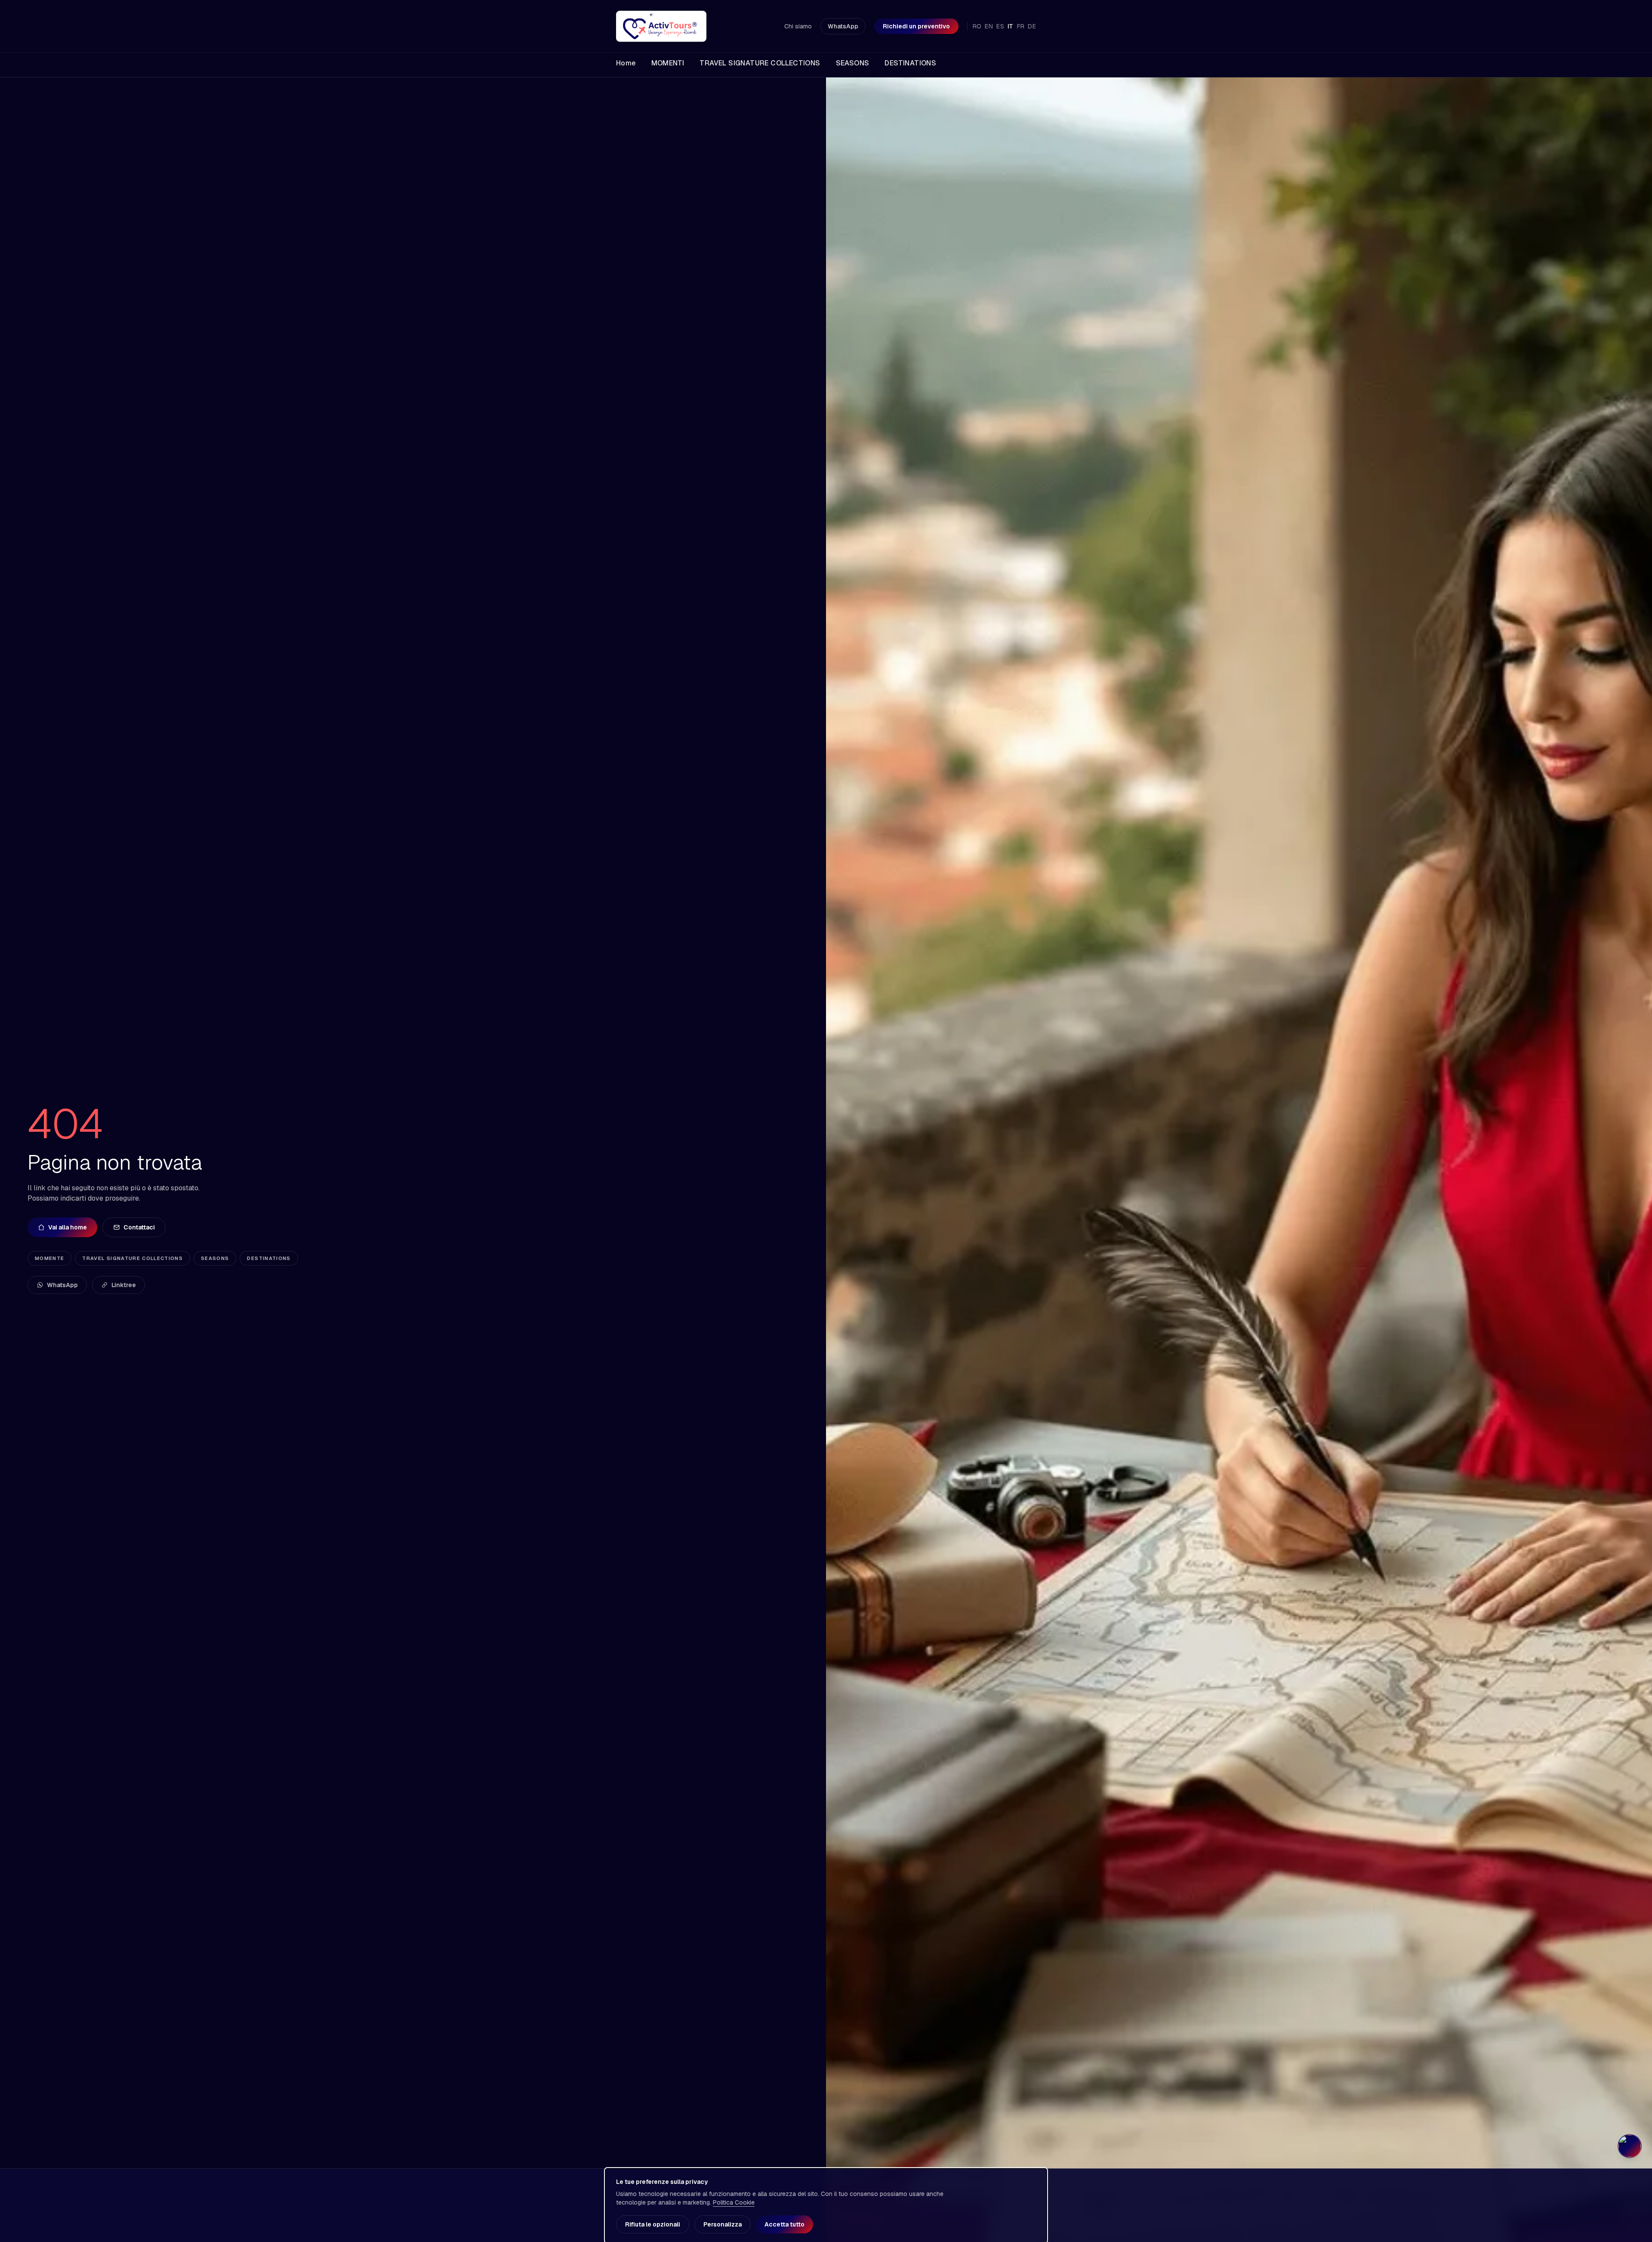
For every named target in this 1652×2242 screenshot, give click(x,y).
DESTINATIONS (269, 1258)
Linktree (124, 1285)
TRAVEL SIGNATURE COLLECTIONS (133, 1258)
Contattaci (139, 1227)
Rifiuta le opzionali (653, 2224)
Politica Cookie (734, 2202)
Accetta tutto (784, 2224)
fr (1021, 26)
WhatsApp (843, 26)
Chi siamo (798, 26)
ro (977, 26)
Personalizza (723, 2224)
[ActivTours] (661, 26)
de (1032, 26)
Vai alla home (68, 1227)
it (1011, 26)
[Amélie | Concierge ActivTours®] (1630, 2146)
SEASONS (215, 1258)
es (1000, 26)
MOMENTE (49, 1258)
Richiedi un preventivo (916, 26)
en (989, 26)
